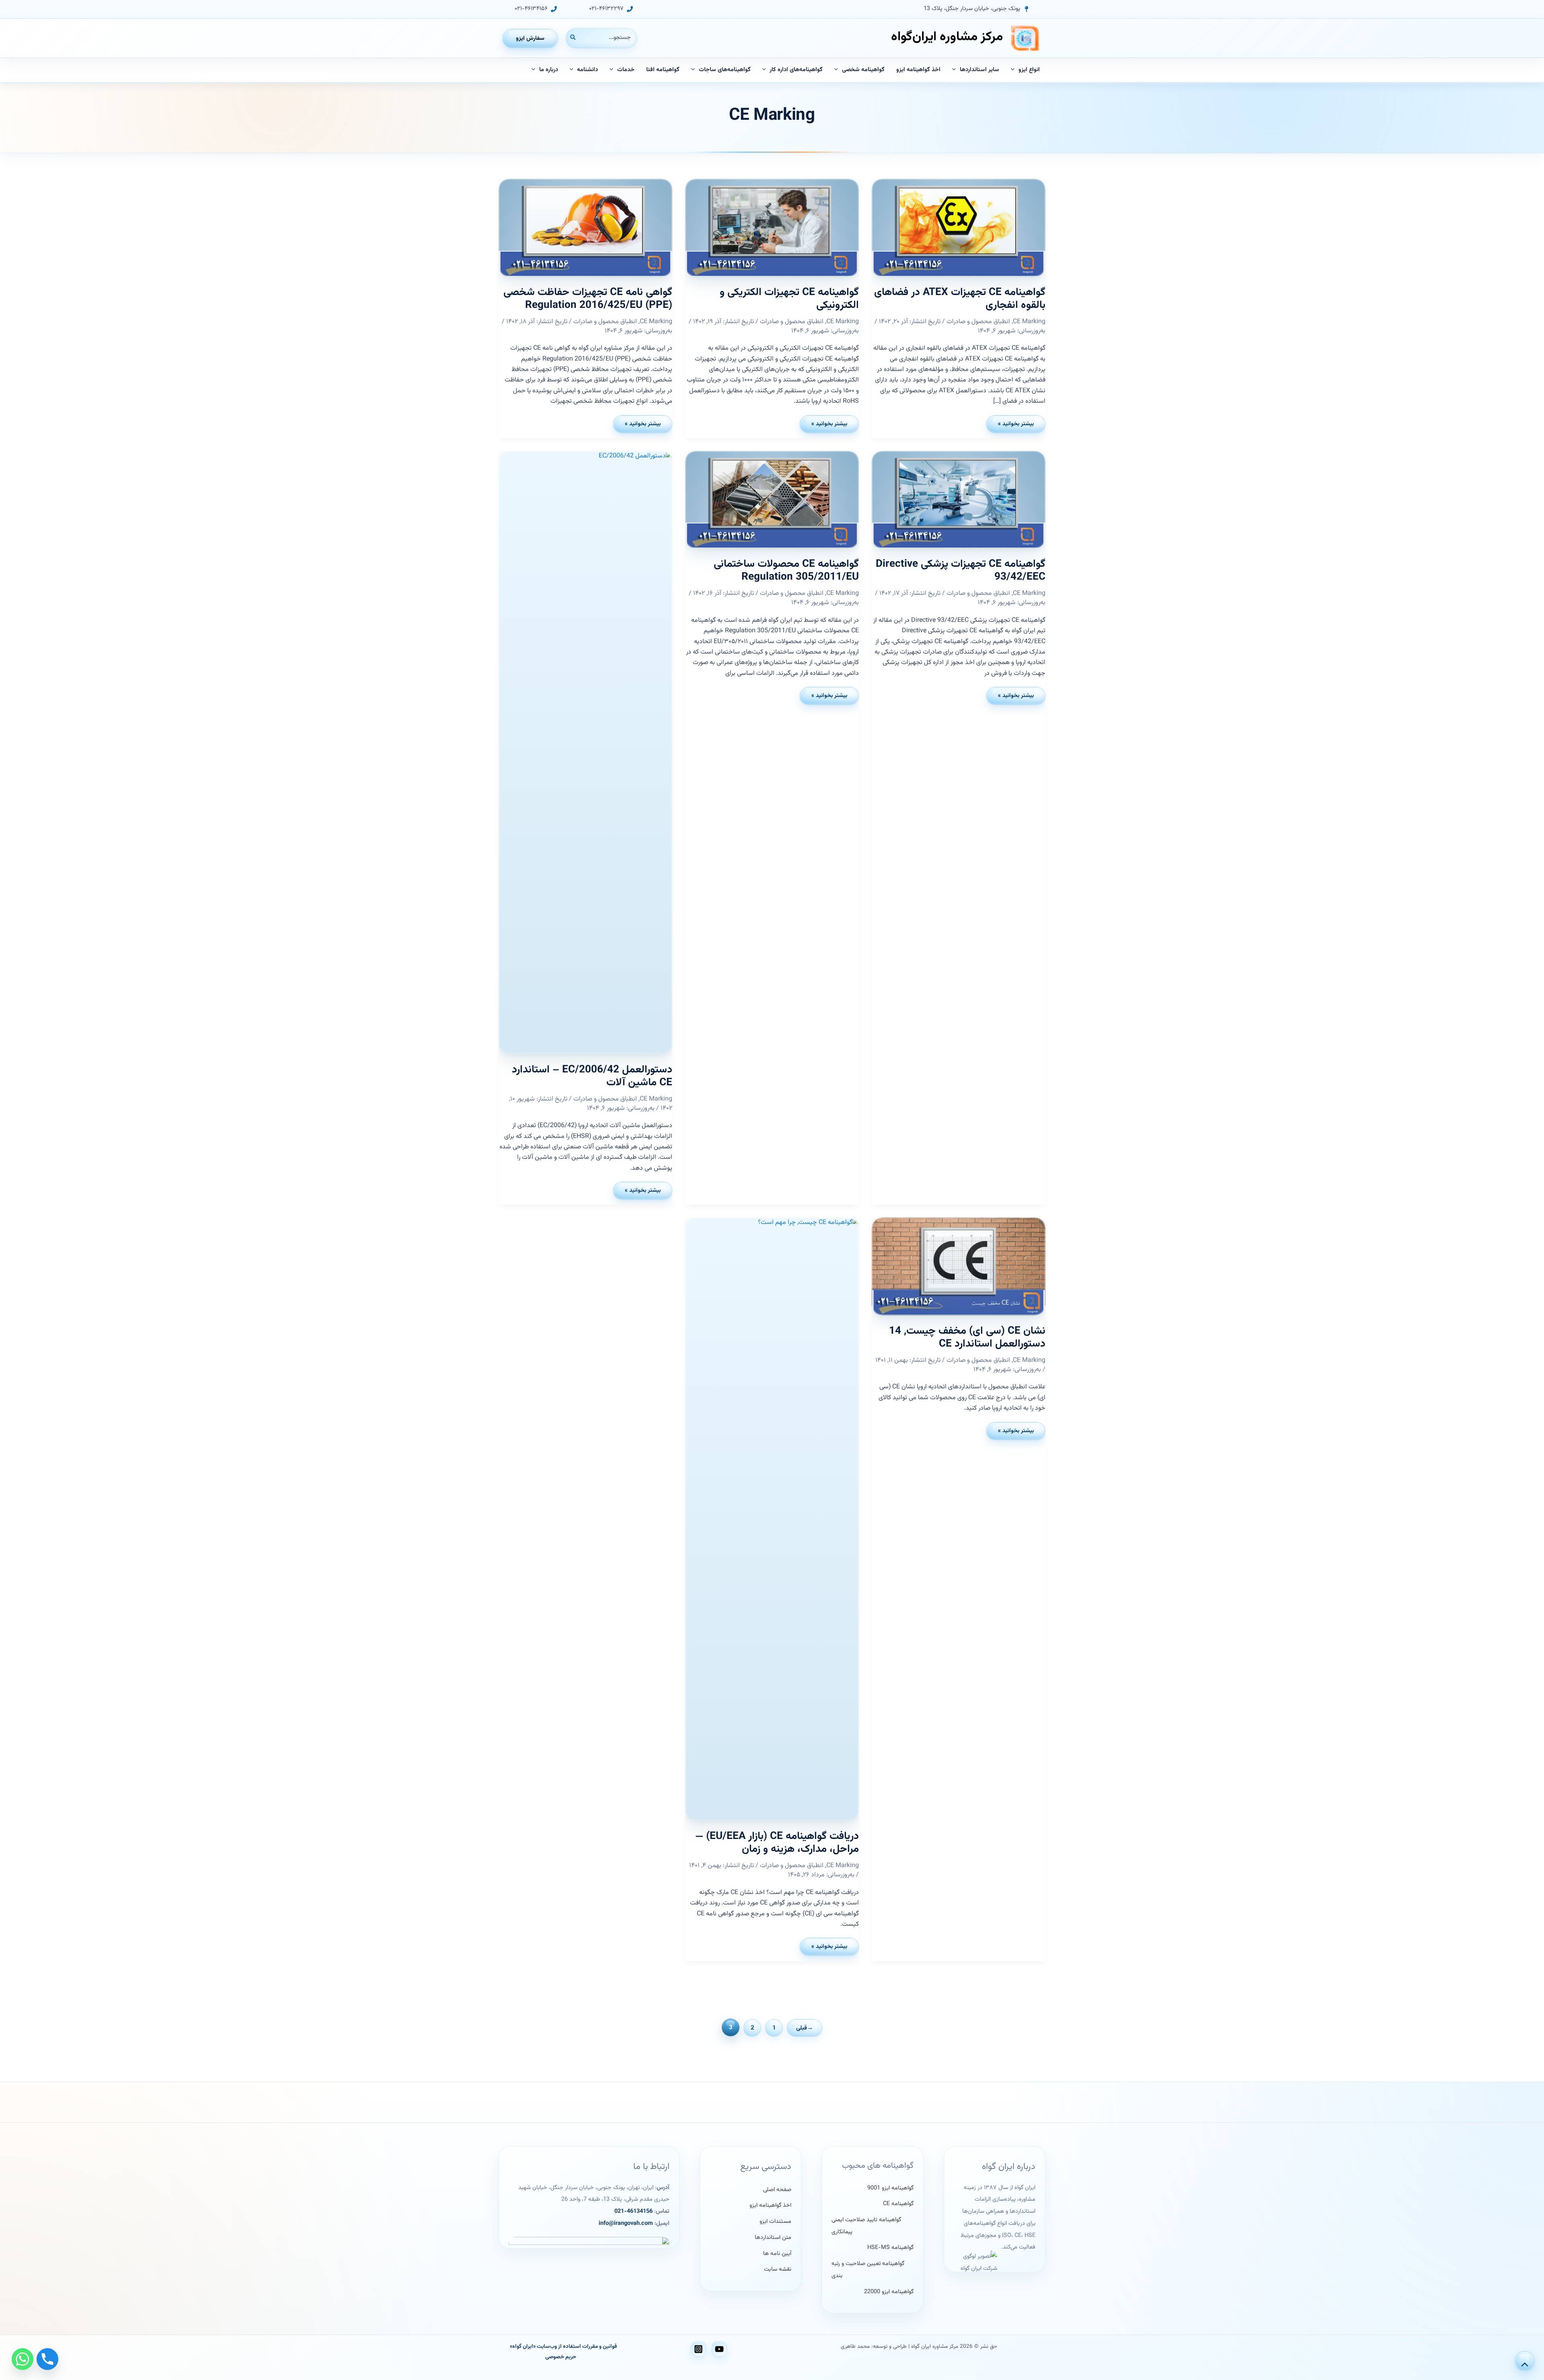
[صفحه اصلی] (777, 2190)
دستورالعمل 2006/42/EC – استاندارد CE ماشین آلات (592, 1076)
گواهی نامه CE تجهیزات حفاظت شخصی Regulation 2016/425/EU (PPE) (588, 299)
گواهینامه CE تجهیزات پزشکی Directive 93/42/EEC (961, 571)
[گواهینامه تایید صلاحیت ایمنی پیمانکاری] (872, 2226)
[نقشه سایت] (778, 2270)
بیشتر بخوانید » (1013, 426)
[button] (976, 9)
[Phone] (47, 2359)
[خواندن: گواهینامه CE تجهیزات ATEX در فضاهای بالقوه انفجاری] (959, 228)
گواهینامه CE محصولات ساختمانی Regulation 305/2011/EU (786, 571)
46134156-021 (633, 2211)
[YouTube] (719, 2349)
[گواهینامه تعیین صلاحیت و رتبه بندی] (872, 2270)
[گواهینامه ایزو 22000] (889, 2292)
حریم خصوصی (561, 2357)
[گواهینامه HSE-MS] (890, 2248)
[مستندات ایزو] (775, 2222)
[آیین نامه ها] (777, 2254)
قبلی (805, 2028)
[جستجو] (573, 38)
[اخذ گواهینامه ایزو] (770, 2206)
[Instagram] (698, 2349)
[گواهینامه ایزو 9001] (890, 2188)
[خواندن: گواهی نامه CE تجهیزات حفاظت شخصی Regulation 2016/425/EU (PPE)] (585, 228)
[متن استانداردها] (773, 2238)
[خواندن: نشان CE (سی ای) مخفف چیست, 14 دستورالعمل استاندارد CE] (959, 1266)
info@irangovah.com (626, 2223)
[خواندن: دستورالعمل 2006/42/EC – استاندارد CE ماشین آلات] (585, 752)
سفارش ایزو (530, 38)
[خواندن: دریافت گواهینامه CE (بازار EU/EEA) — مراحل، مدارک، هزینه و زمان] (772, 1519)
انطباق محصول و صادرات (978, 322)
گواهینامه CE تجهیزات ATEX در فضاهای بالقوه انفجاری (960, 299)
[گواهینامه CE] (898, 2204)
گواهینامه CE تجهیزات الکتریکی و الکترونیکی (789, 299)
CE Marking (1029, 322)
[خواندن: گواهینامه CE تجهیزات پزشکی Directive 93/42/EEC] (959, 500)
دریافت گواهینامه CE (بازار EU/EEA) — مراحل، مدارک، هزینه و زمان (777, 1843)
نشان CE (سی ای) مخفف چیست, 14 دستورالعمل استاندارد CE (967, 1338)
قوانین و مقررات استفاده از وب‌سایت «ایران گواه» (563, 2346)
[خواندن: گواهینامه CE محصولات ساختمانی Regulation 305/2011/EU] (772, 500)
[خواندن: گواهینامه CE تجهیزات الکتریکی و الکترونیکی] (772, 228)
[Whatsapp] (23, 2359)
